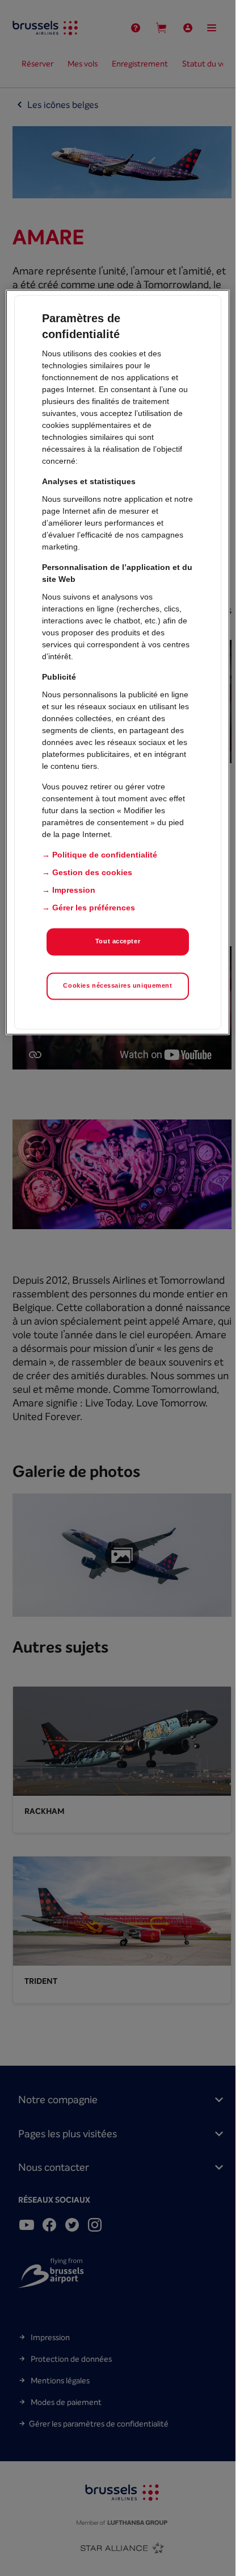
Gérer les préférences (94, 908)
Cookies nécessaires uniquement (117, 985)
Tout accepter (118, 941)
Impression (74, 890)
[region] (117, 662)
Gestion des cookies (92, 872)
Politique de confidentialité (105, 855)
